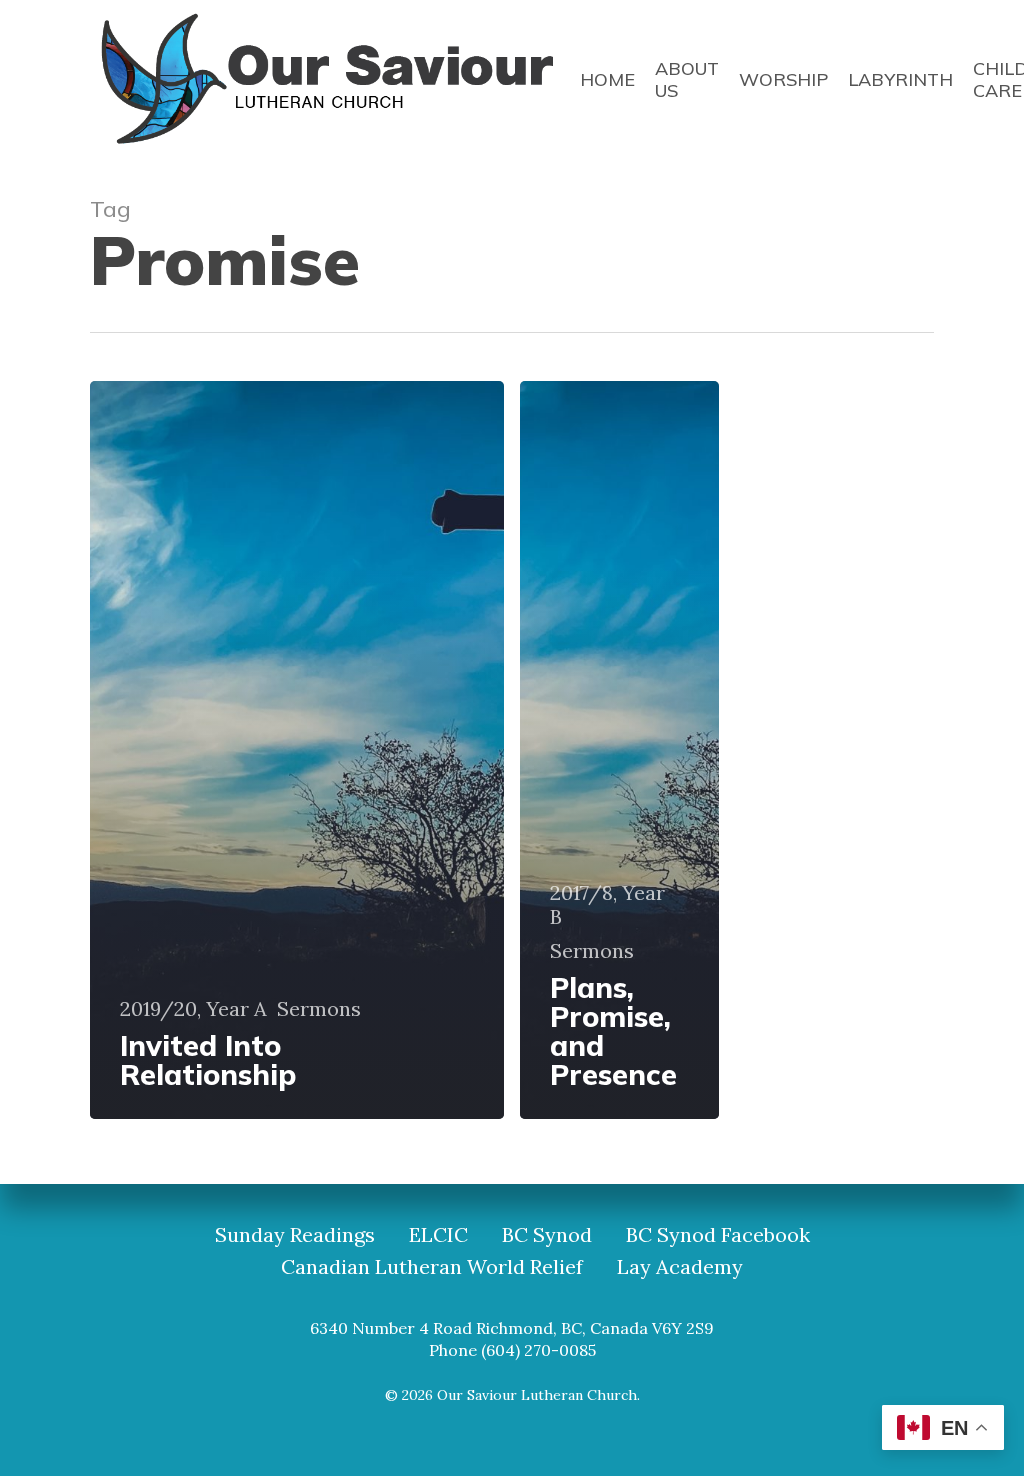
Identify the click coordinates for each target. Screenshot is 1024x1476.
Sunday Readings (295, 1235)
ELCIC (438, 1235)
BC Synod (547, 1235)
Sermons (319, 1009)
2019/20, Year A (193, 1009)
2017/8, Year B (607, 905)
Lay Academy (680, 1267)
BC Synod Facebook (718, 1235)
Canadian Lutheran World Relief (432, 1267)
